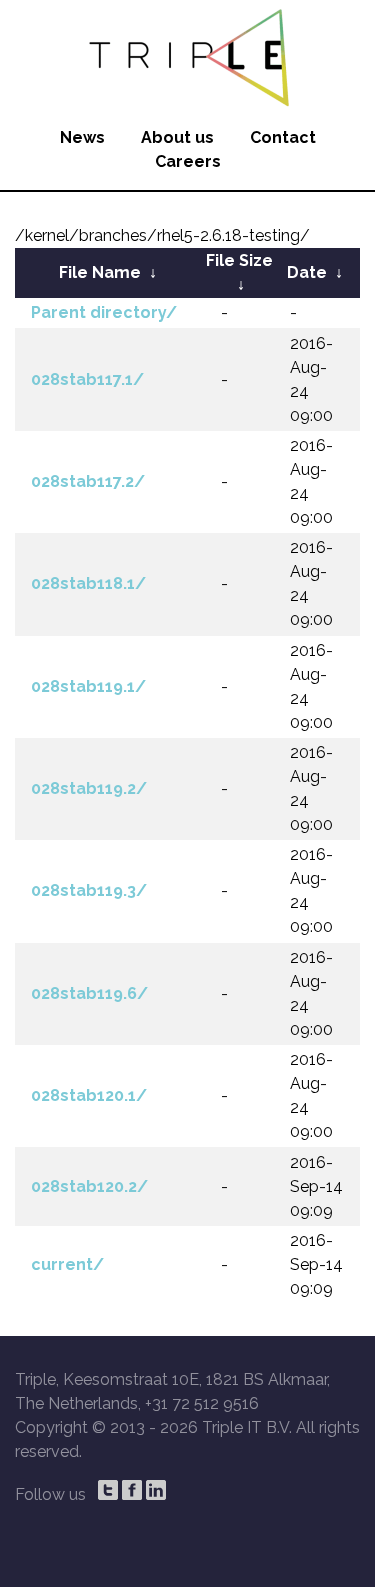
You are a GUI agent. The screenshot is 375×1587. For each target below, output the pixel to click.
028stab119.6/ (89, 993)
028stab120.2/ (89, 1186)
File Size (239, 260)
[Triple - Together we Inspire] (187, 55)
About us (177, 137)
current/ (67, 1264)
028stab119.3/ (89, 890)
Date (307, 272)
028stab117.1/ (87, 379)
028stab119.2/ (89, 788)
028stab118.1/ (88, 583)
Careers (188, 161)
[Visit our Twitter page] (108, 1490)
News (82, 137)
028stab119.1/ (88, 686)
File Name (100, 272)
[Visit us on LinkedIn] (156, 1490)
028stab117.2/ (88, 481)
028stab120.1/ (89, 1095)
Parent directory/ (104, 312)
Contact (283, 137)
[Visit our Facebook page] (132, 1490)
